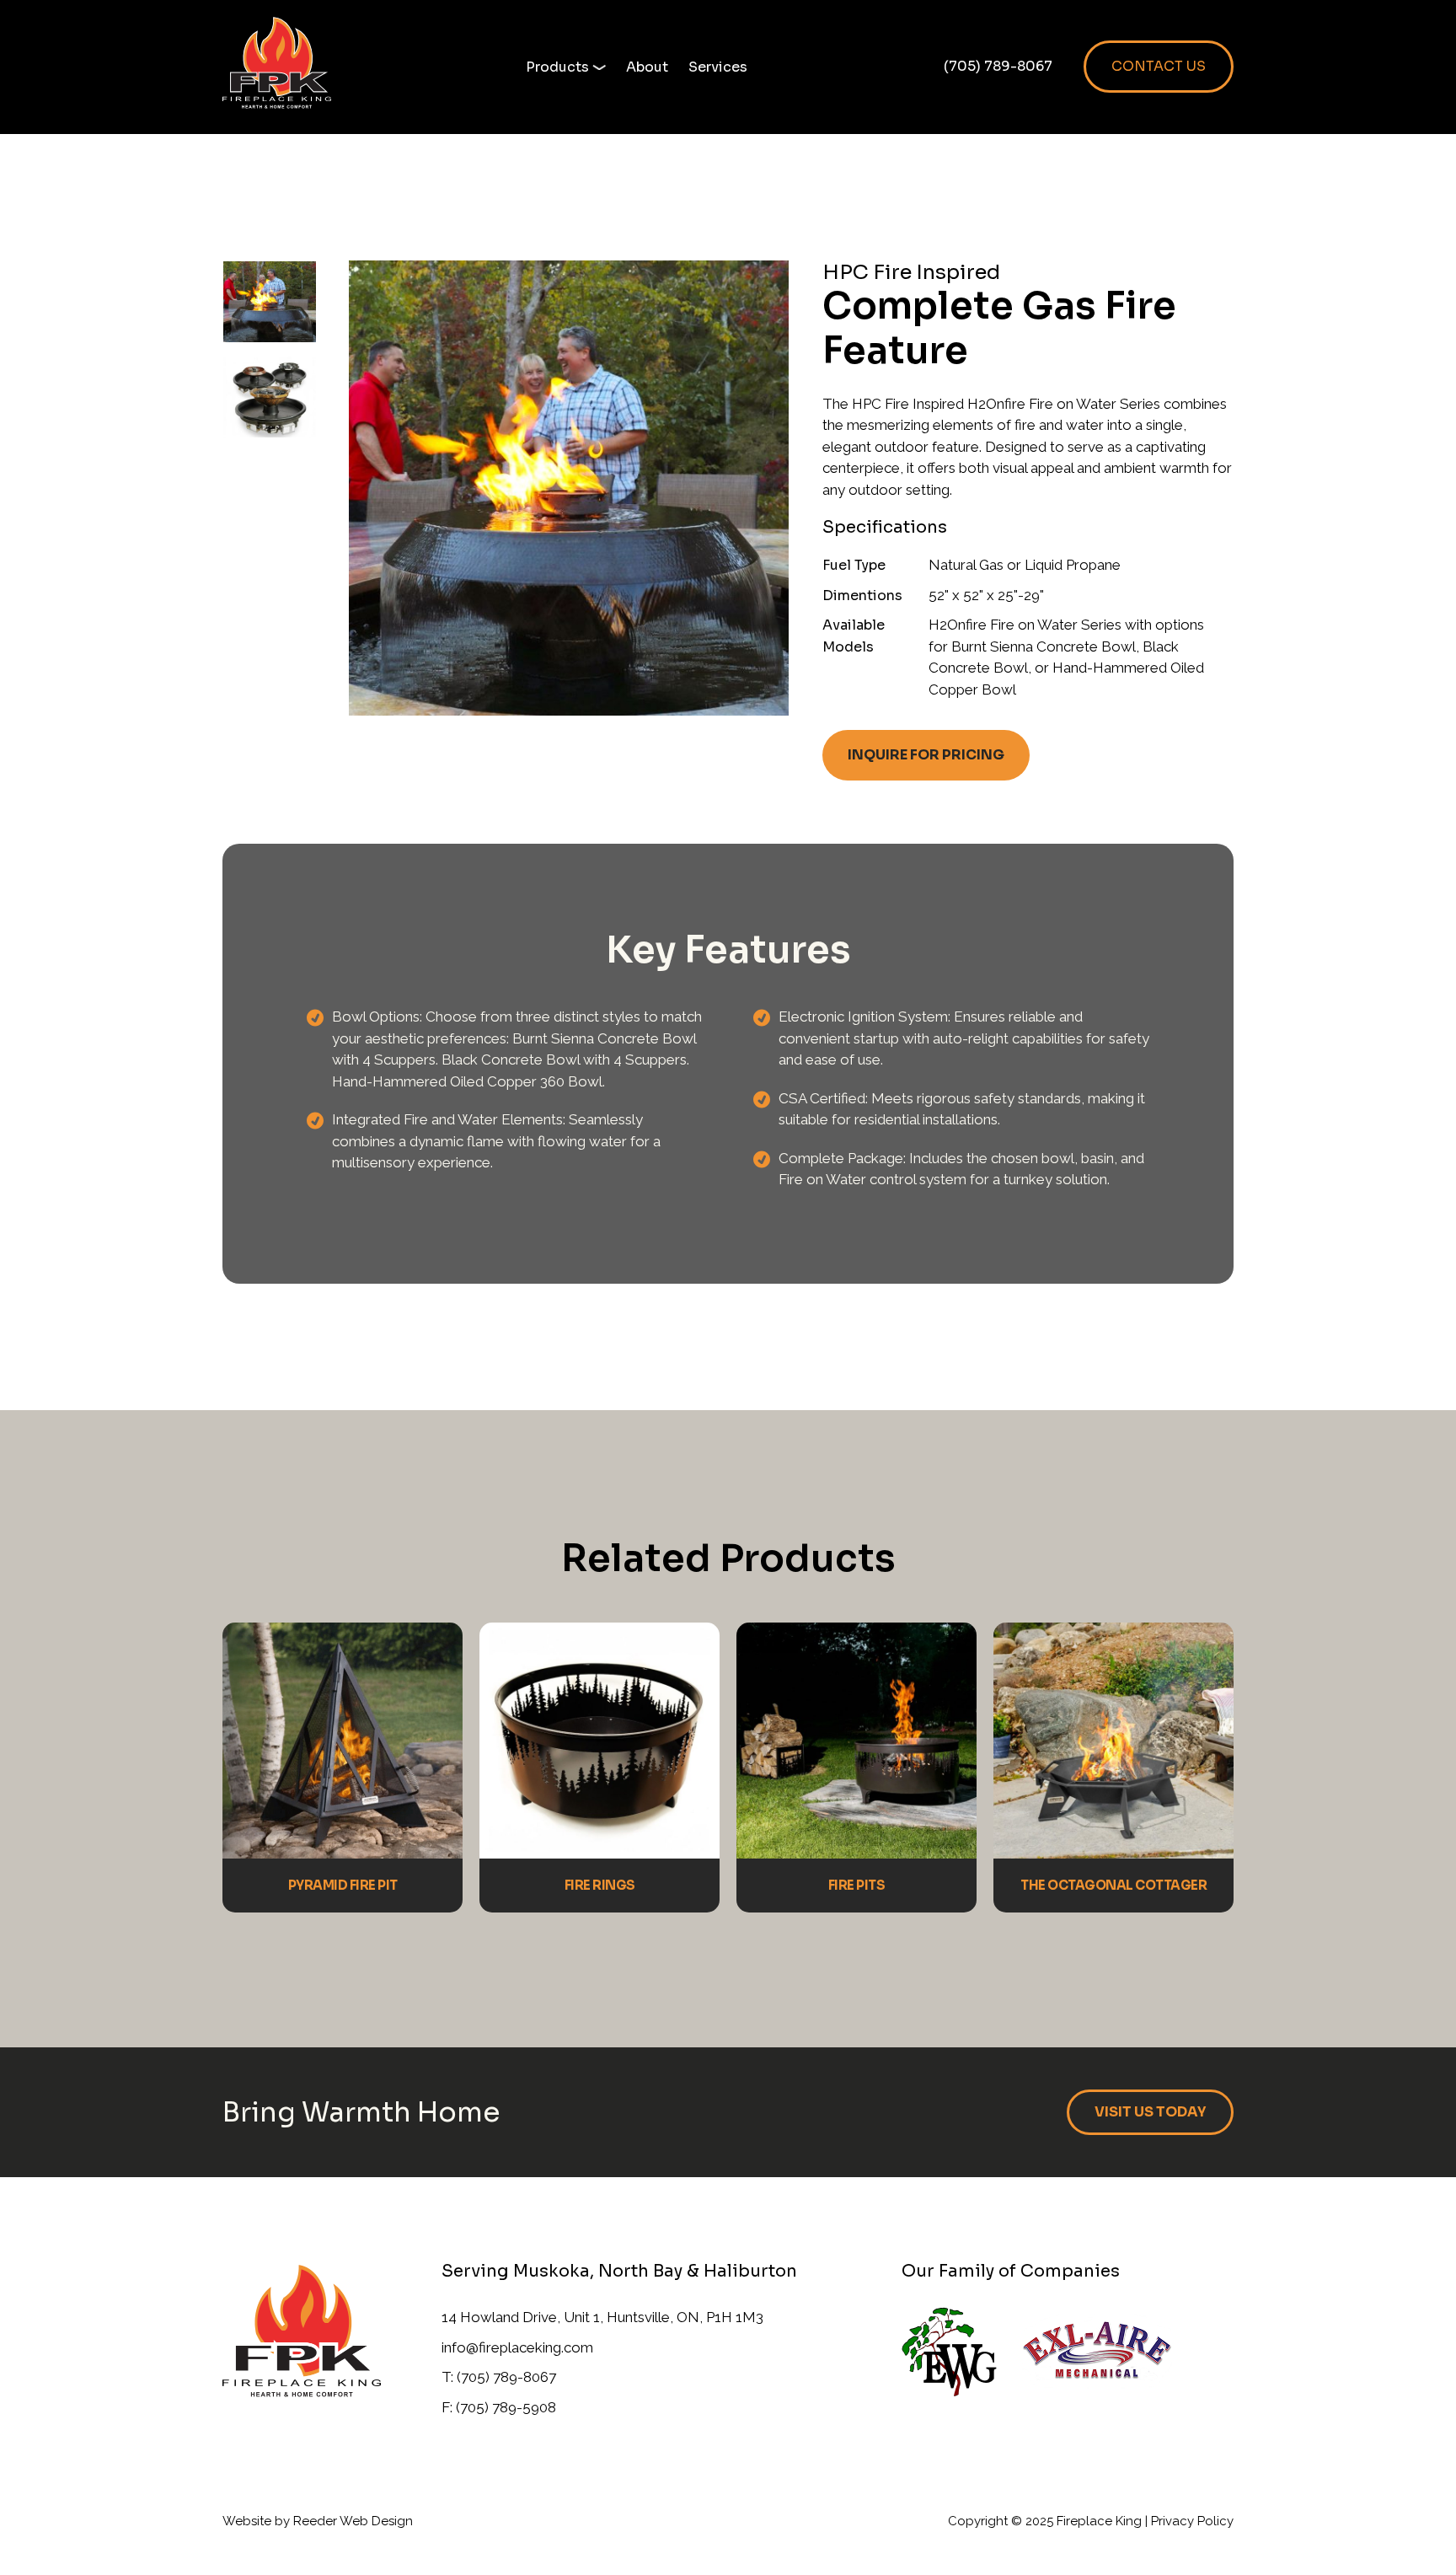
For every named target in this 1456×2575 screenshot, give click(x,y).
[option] (286, 308)
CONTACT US (1159, 66)
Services (718, 67)
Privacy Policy (1192, 2521)
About (647, 67)
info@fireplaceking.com (517, 2347)
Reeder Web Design (353, 2521)
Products (557, 67)
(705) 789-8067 (998, 66)
